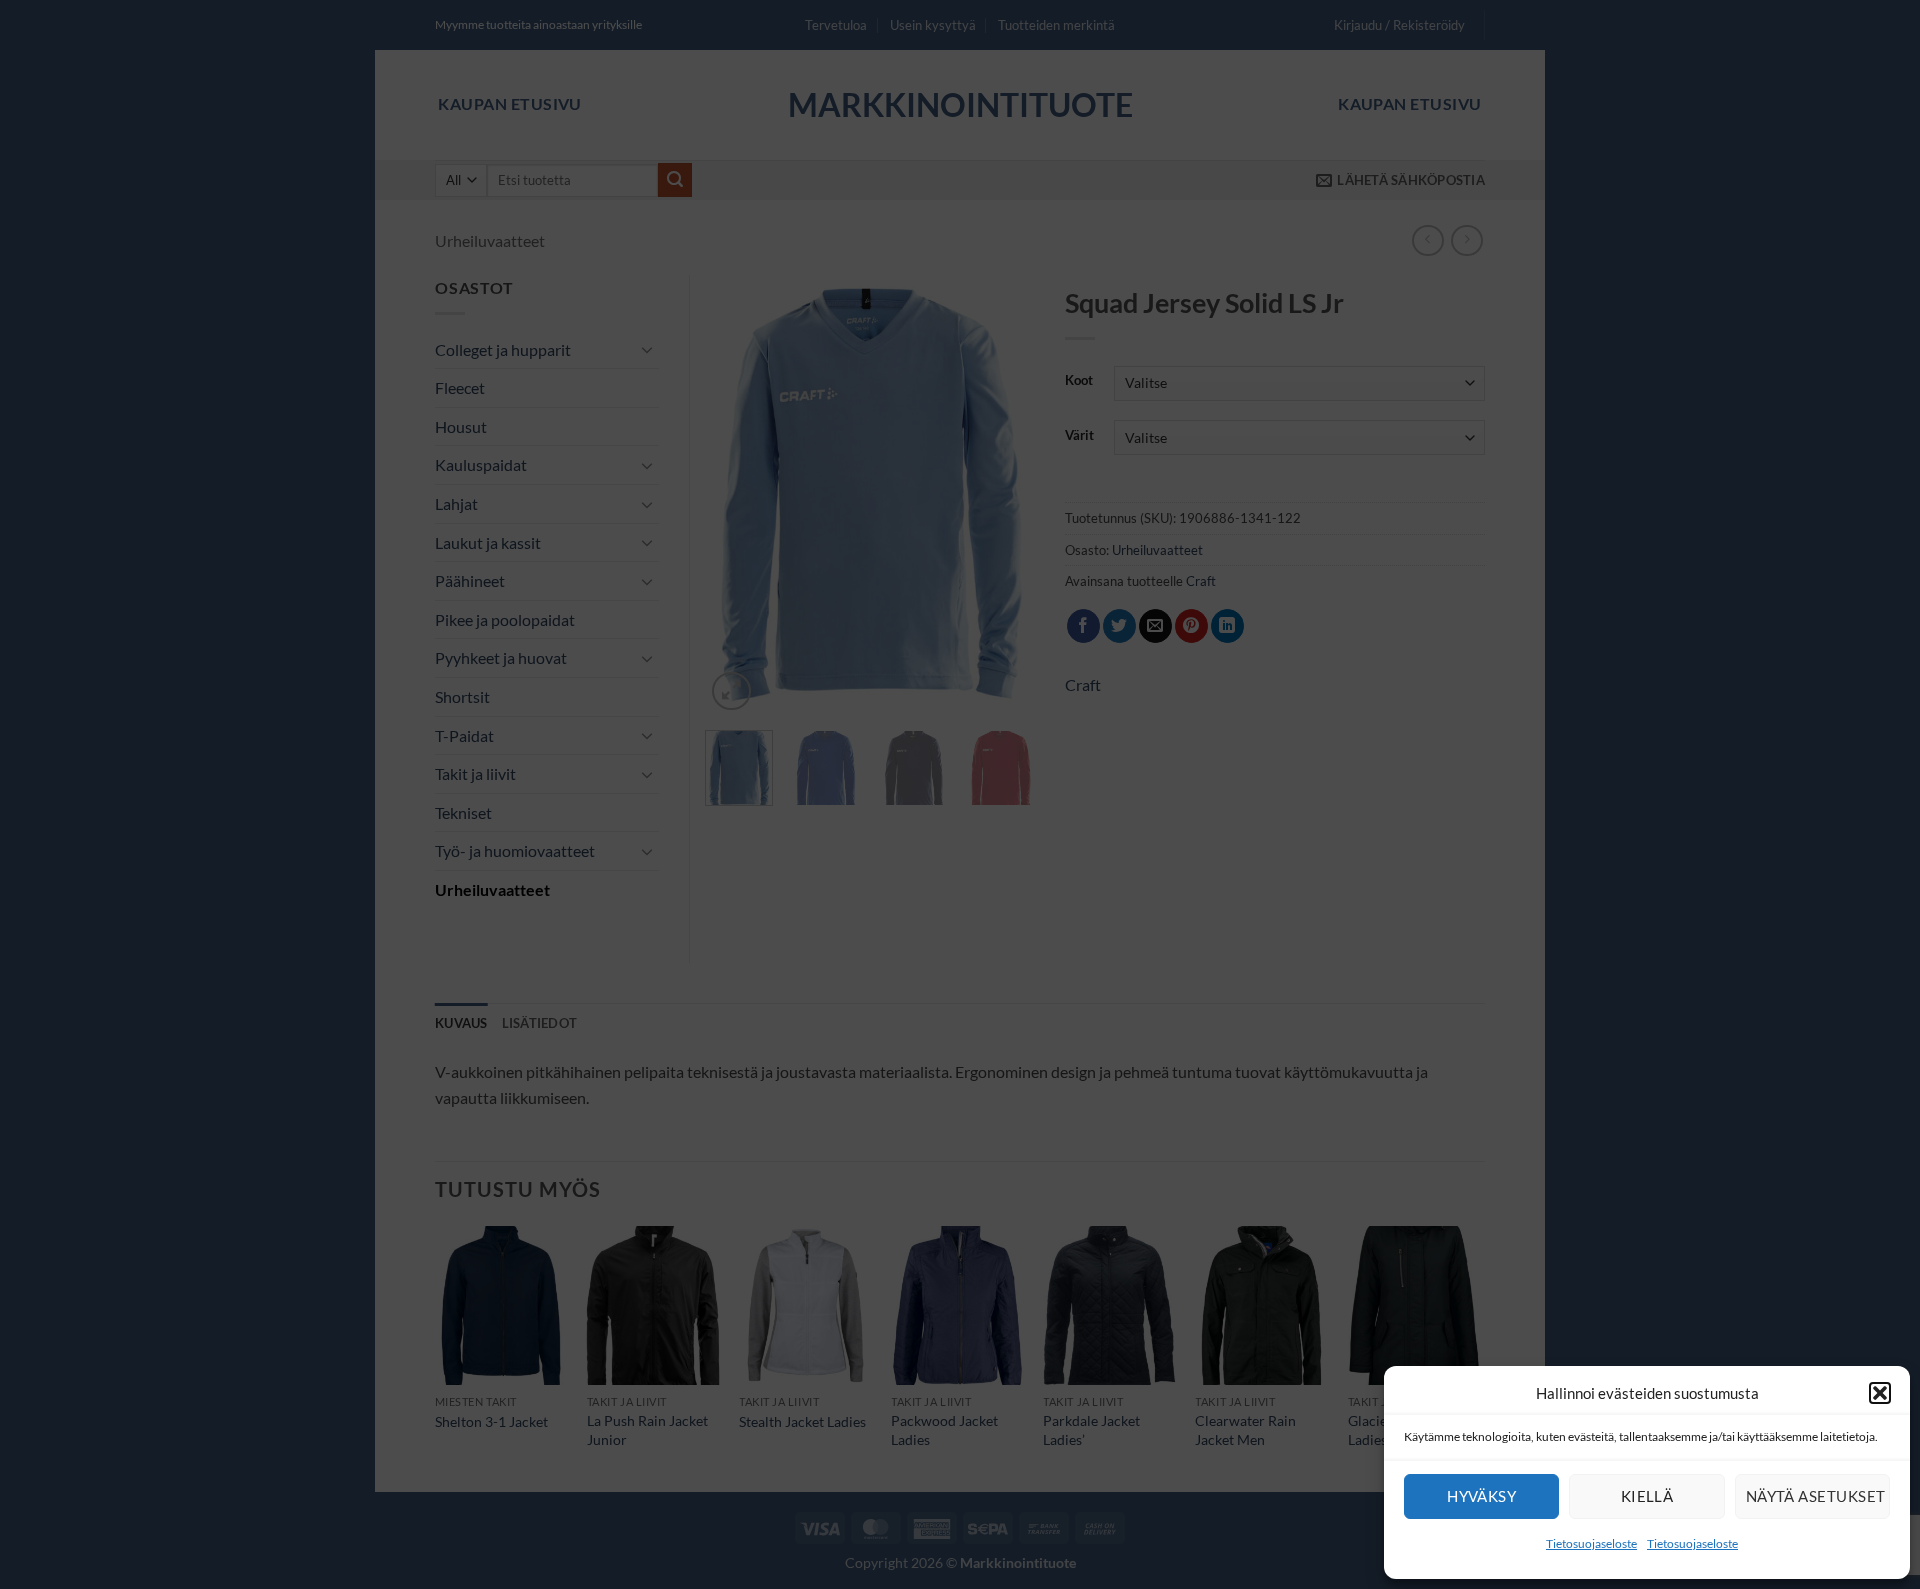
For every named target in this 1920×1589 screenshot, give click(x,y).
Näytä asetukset (1816, 1496)
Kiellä (1647, 1496)
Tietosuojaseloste (1591, 1543)
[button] (1880, 1393)
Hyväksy (1481, 1496)
